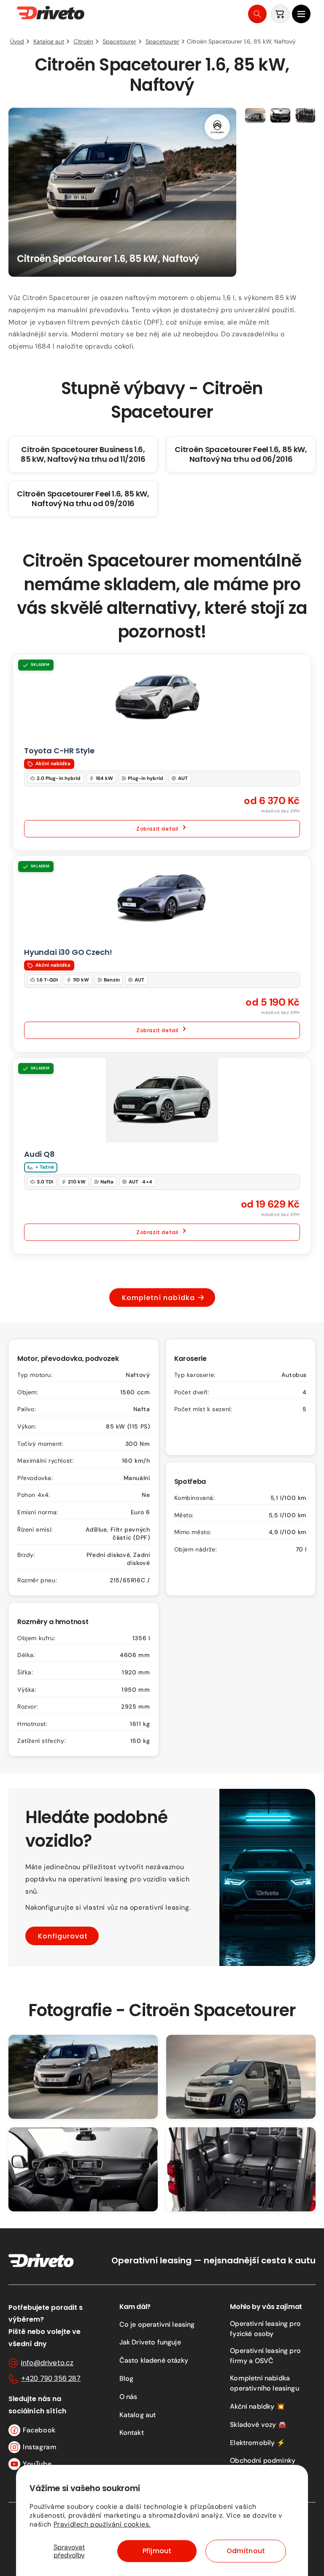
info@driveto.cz (47, 2363)
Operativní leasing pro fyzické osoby (265, 2329)
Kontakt (132, 2433)
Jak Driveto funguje (150, 2342)
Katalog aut (138, 2415)
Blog (127, 2378)
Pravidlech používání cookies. (102, 2524)
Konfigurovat (63, 1936)
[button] (301, 14)
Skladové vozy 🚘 (258, 2425)
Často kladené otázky (154, 2360)
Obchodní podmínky (263, 2460)
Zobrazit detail (157, 828)
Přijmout (157, 2551)
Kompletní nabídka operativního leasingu (264, 2383)
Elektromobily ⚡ (257, 2443)
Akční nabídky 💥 (257, 2406)
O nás (128, 2397)
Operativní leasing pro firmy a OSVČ (265, 2356)
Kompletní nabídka (158, 1298)
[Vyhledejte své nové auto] (257, 14)
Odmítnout (246, 2551)
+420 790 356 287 (51, 2378)
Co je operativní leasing (157, 2324)
